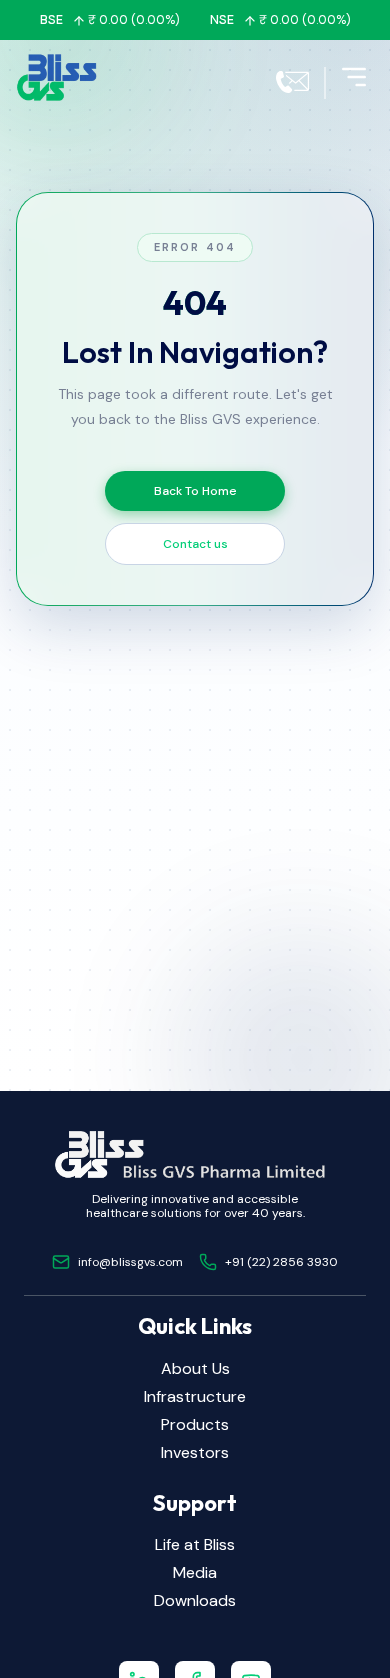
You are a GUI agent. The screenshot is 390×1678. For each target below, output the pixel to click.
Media (195, 1572)
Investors (195, 1452)
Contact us (195, 544)
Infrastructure (195, 1396)
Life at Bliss (195, 1544)
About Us (195, 1368)
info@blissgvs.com (130, 1262)
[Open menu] (354, 77)
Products (195, 1424)
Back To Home (195, 491)
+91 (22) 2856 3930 (281, 1262)
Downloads (195, 1600)
